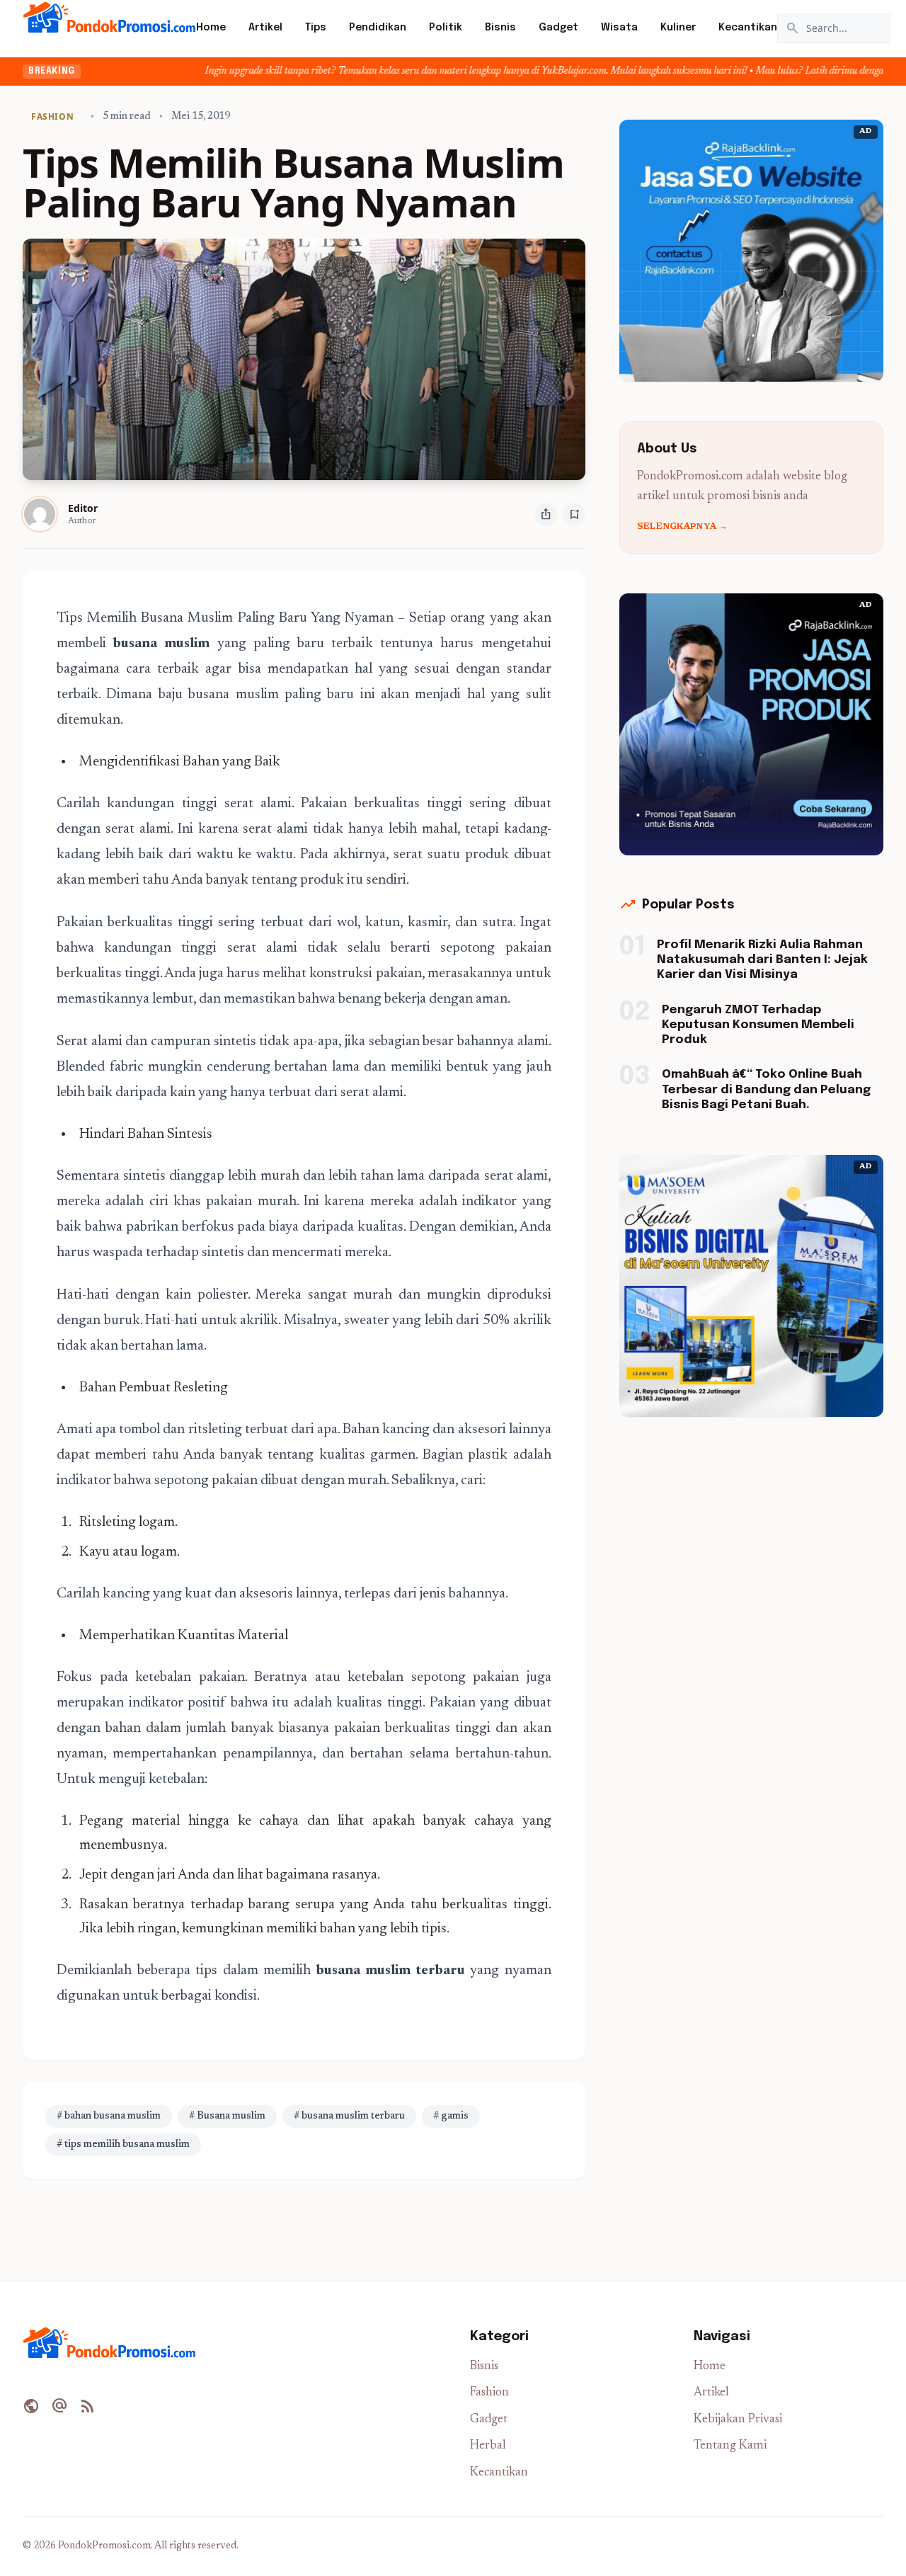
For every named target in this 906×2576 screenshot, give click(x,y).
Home (211, 28)
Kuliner (678, 28)
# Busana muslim (227, 2116)
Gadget (558, 28)
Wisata (619, 28)
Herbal (488, 2446)
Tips (316, 28)
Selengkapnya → (682, 527)
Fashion (489, 2393)
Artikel (265, 28)
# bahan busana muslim (109, 2116)
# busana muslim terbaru (349, 2116)
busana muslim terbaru (391, 1971)
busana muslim (161, 644)
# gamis (451, 2116)
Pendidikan (378, 28)
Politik (446, 28)
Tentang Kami (730, 2446)
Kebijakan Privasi (738, 2420)
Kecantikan (748, 28)
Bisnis (500, 28)
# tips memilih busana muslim (123, 2145)
